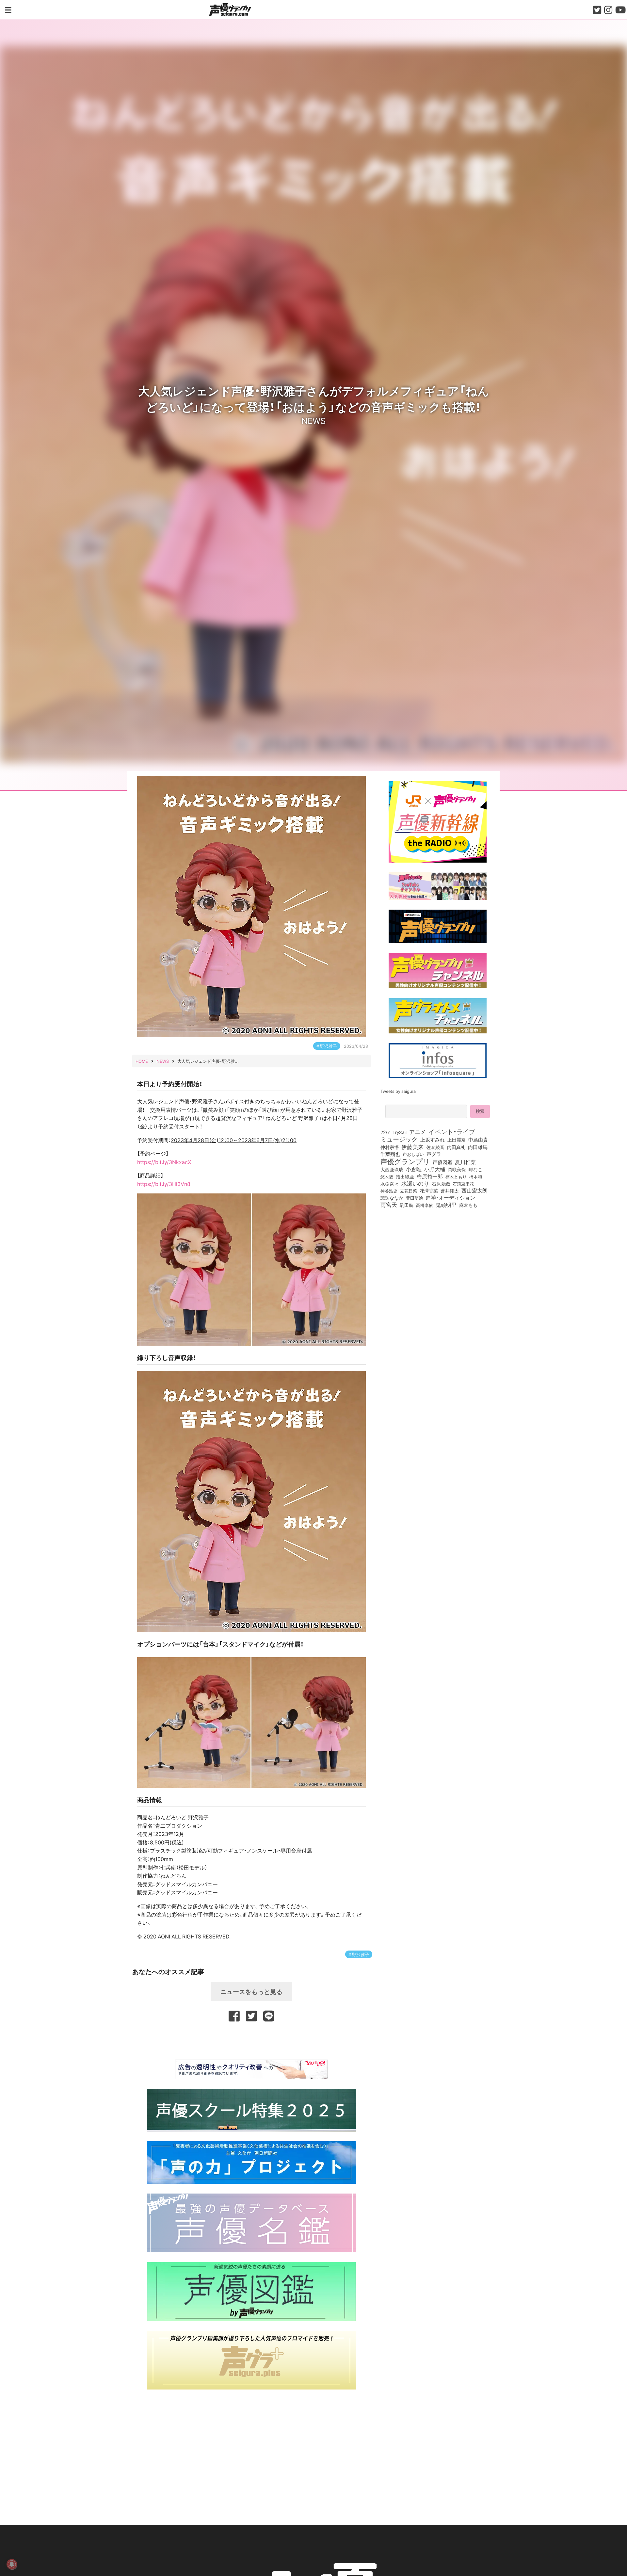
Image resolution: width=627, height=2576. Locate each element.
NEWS (313, 420)
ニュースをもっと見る (251, 1991)
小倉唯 (414, 1169)
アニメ (418, 1132)
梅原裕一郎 (430, 1176)
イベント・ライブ (452, 1131)
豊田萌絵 (414, 1198)
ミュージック (399, 1139)
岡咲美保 (457, 1170)
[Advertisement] (251, 2040)
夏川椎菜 (465, 1162)
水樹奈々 (390, 1184)
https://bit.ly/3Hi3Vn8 (164, 1184)
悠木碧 (387, 1176)
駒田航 (407, 1205)
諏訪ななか (392, 1198)
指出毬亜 (405, 1176)
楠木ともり (456, 1177)
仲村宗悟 (390, 1147)
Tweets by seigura (398, 1091)
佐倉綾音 (435, 1147)
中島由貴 (478, 1140)
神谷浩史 (389, 1191)
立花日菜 (409, 1191)
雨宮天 (389, 1205)
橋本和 (476, 1176)
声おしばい (413, 1154)
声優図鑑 (442, 1162)
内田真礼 (456, 1147)
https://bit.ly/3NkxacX (164, 1162)
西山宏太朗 (474, 1191)
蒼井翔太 (450, 1191)
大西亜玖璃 (392, 1170)
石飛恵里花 (463, 1184)
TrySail (400, 1132)
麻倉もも (468, 1205)
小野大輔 (435, 1169)
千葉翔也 (390, 1154)
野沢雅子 (329, 1046)
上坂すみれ (433, 1140)
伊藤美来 (412, 1147)
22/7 (385, 1132)
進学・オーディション (450, 1198)
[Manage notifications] (12, 2564)
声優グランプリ (405, 1161)
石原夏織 (441, 1184)
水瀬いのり (415, 1183)
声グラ (434, 1154)
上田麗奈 (457, 1140)
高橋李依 (425, 1205)
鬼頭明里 (446, 1205)
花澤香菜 (429, 1191)
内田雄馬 (478, 1147)
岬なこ (475, 1169)
